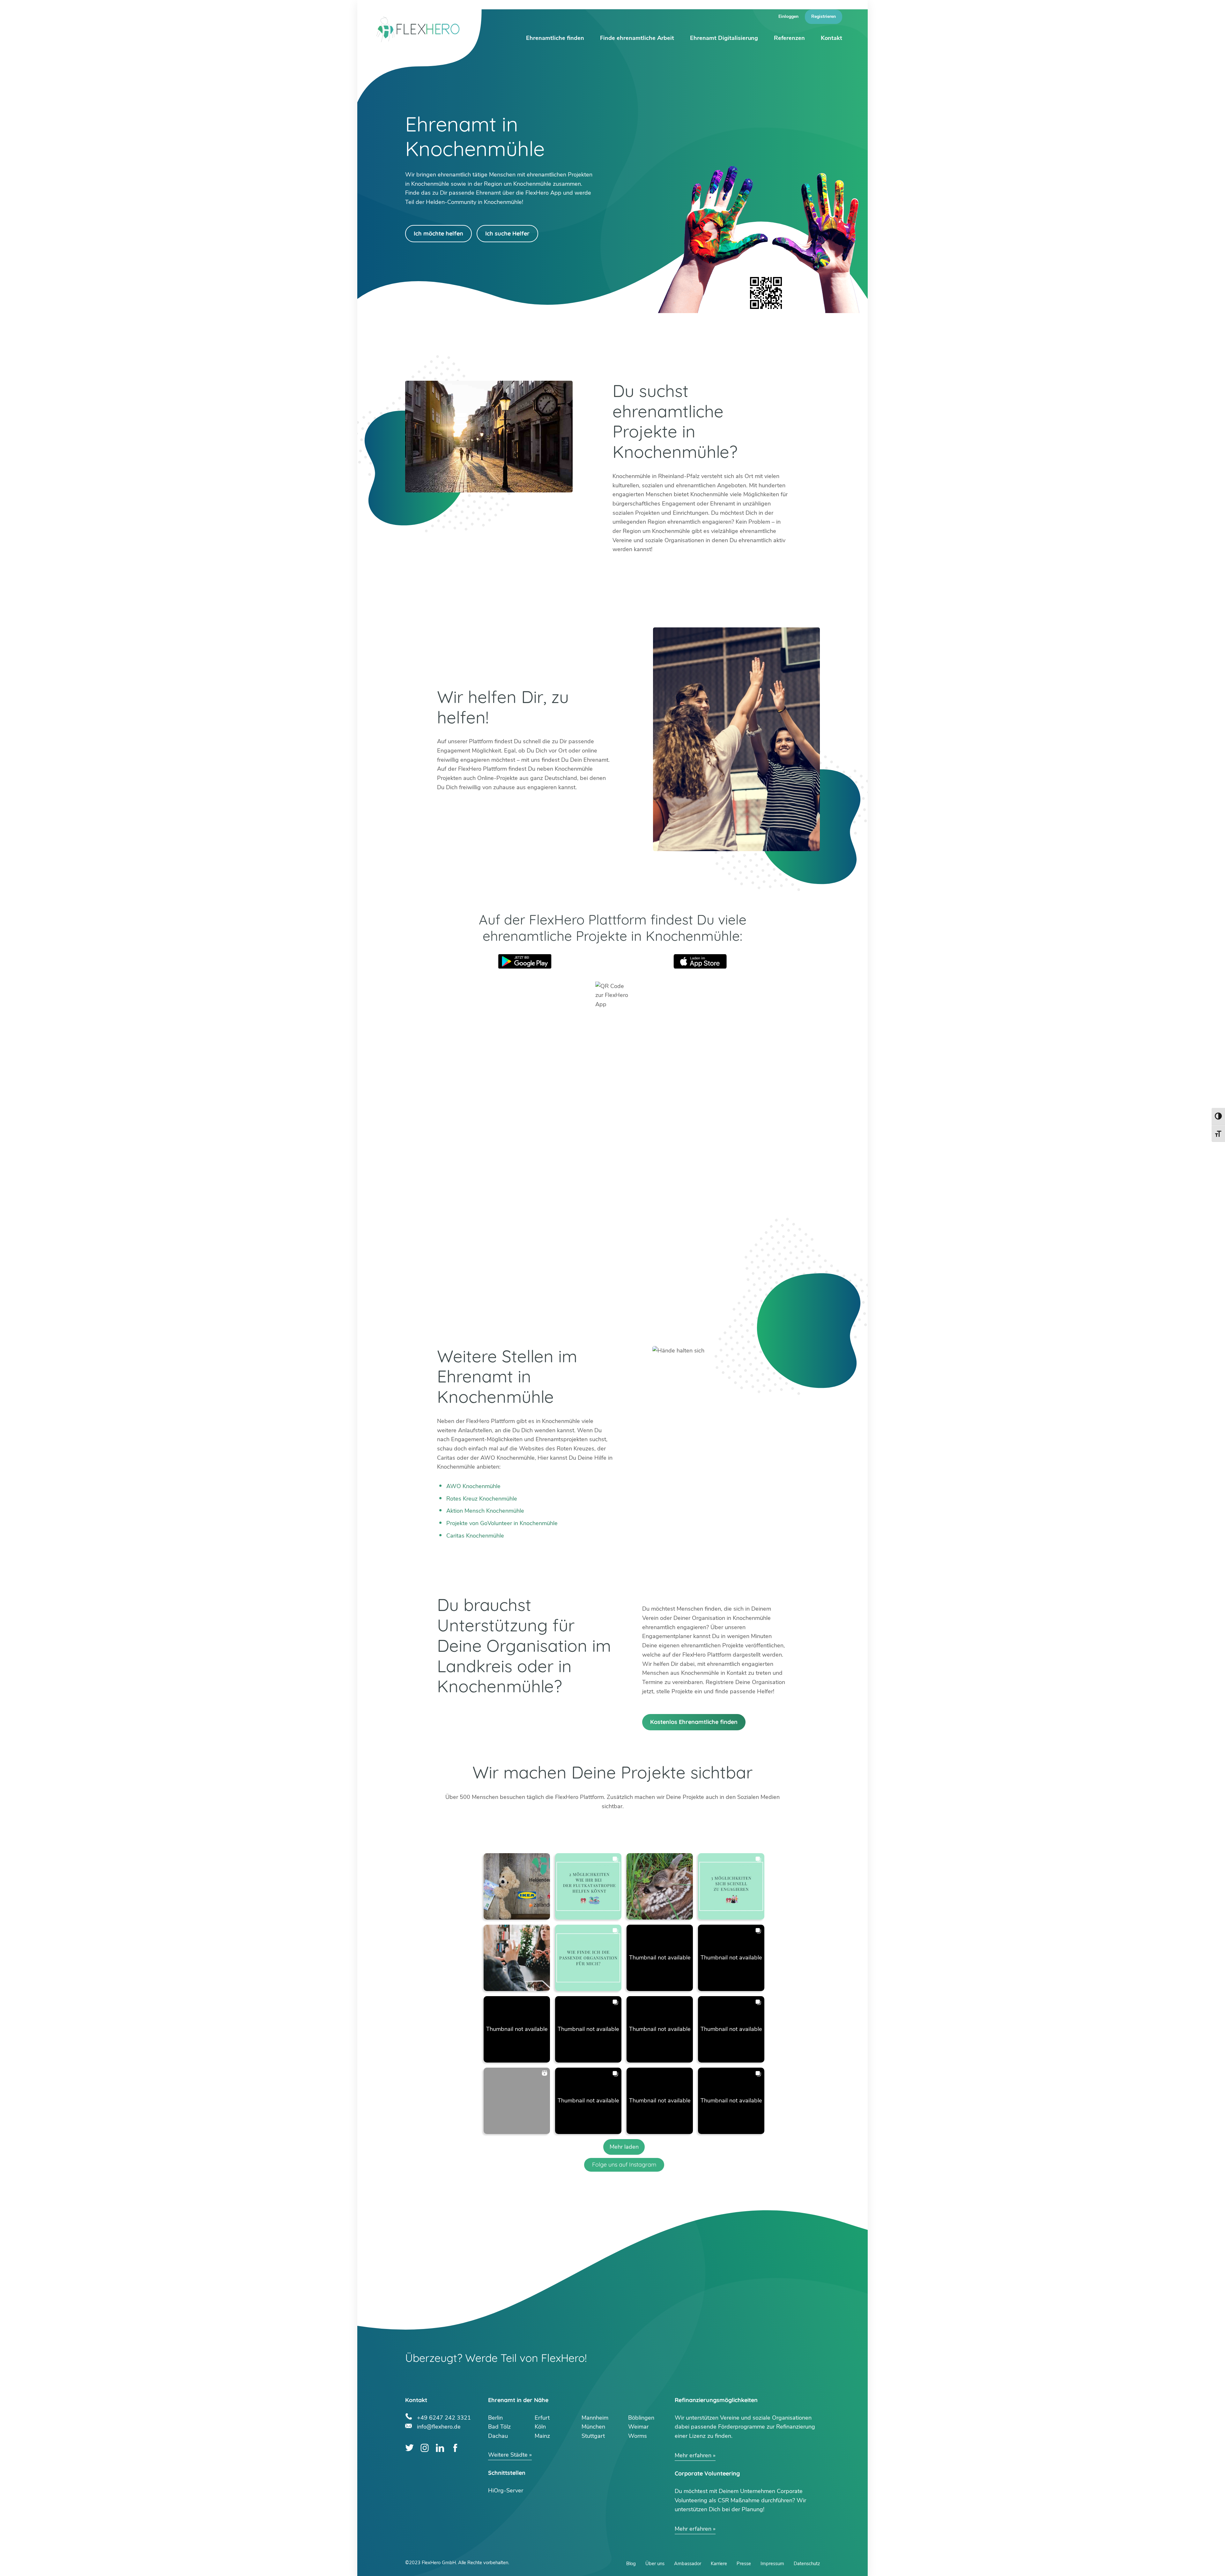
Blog (631, 2564)
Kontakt (832, 38)
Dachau (498, 2436)
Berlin (495, 2418)
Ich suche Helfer (507, 233)
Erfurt (542, 2418)
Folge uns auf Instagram (624, 2164)
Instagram (425, 2448)
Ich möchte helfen (438, 233)
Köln (540, 2427)
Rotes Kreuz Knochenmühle (482, 1499)
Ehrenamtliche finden (555, 38)
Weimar (638, 2427)
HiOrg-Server (506, 2490)
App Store (700, 961)
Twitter (409, 2448)
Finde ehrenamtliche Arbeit (637, 38)
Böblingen (641, 2418)
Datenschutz (807, 2564)
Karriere (719, 2564)
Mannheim (595, 2418)
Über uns (655, 2564)
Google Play (525, 961)
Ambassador (688, 2564)
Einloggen (788, 16)
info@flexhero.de (439, 2426)
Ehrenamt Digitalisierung (724, 38)
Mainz (542, 2436)
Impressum (772, 2564)
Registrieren (824, 16)
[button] (517, 1886)
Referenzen (789, 38)
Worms (638, 2436)
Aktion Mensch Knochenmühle (485, 1511)
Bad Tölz (499, 2427)
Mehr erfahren (693, 2455)
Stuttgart (593, 2436)
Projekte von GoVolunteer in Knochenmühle (502, 1523)
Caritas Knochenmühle (475, 1536)
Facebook (455, 2448)
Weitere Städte (508, 2455)
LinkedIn (440, 2448)
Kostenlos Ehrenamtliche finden (694, 1722)
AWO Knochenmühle (473, 1486)
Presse (744, 2564)
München (593, 2427)
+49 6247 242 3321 (444, 2417)
